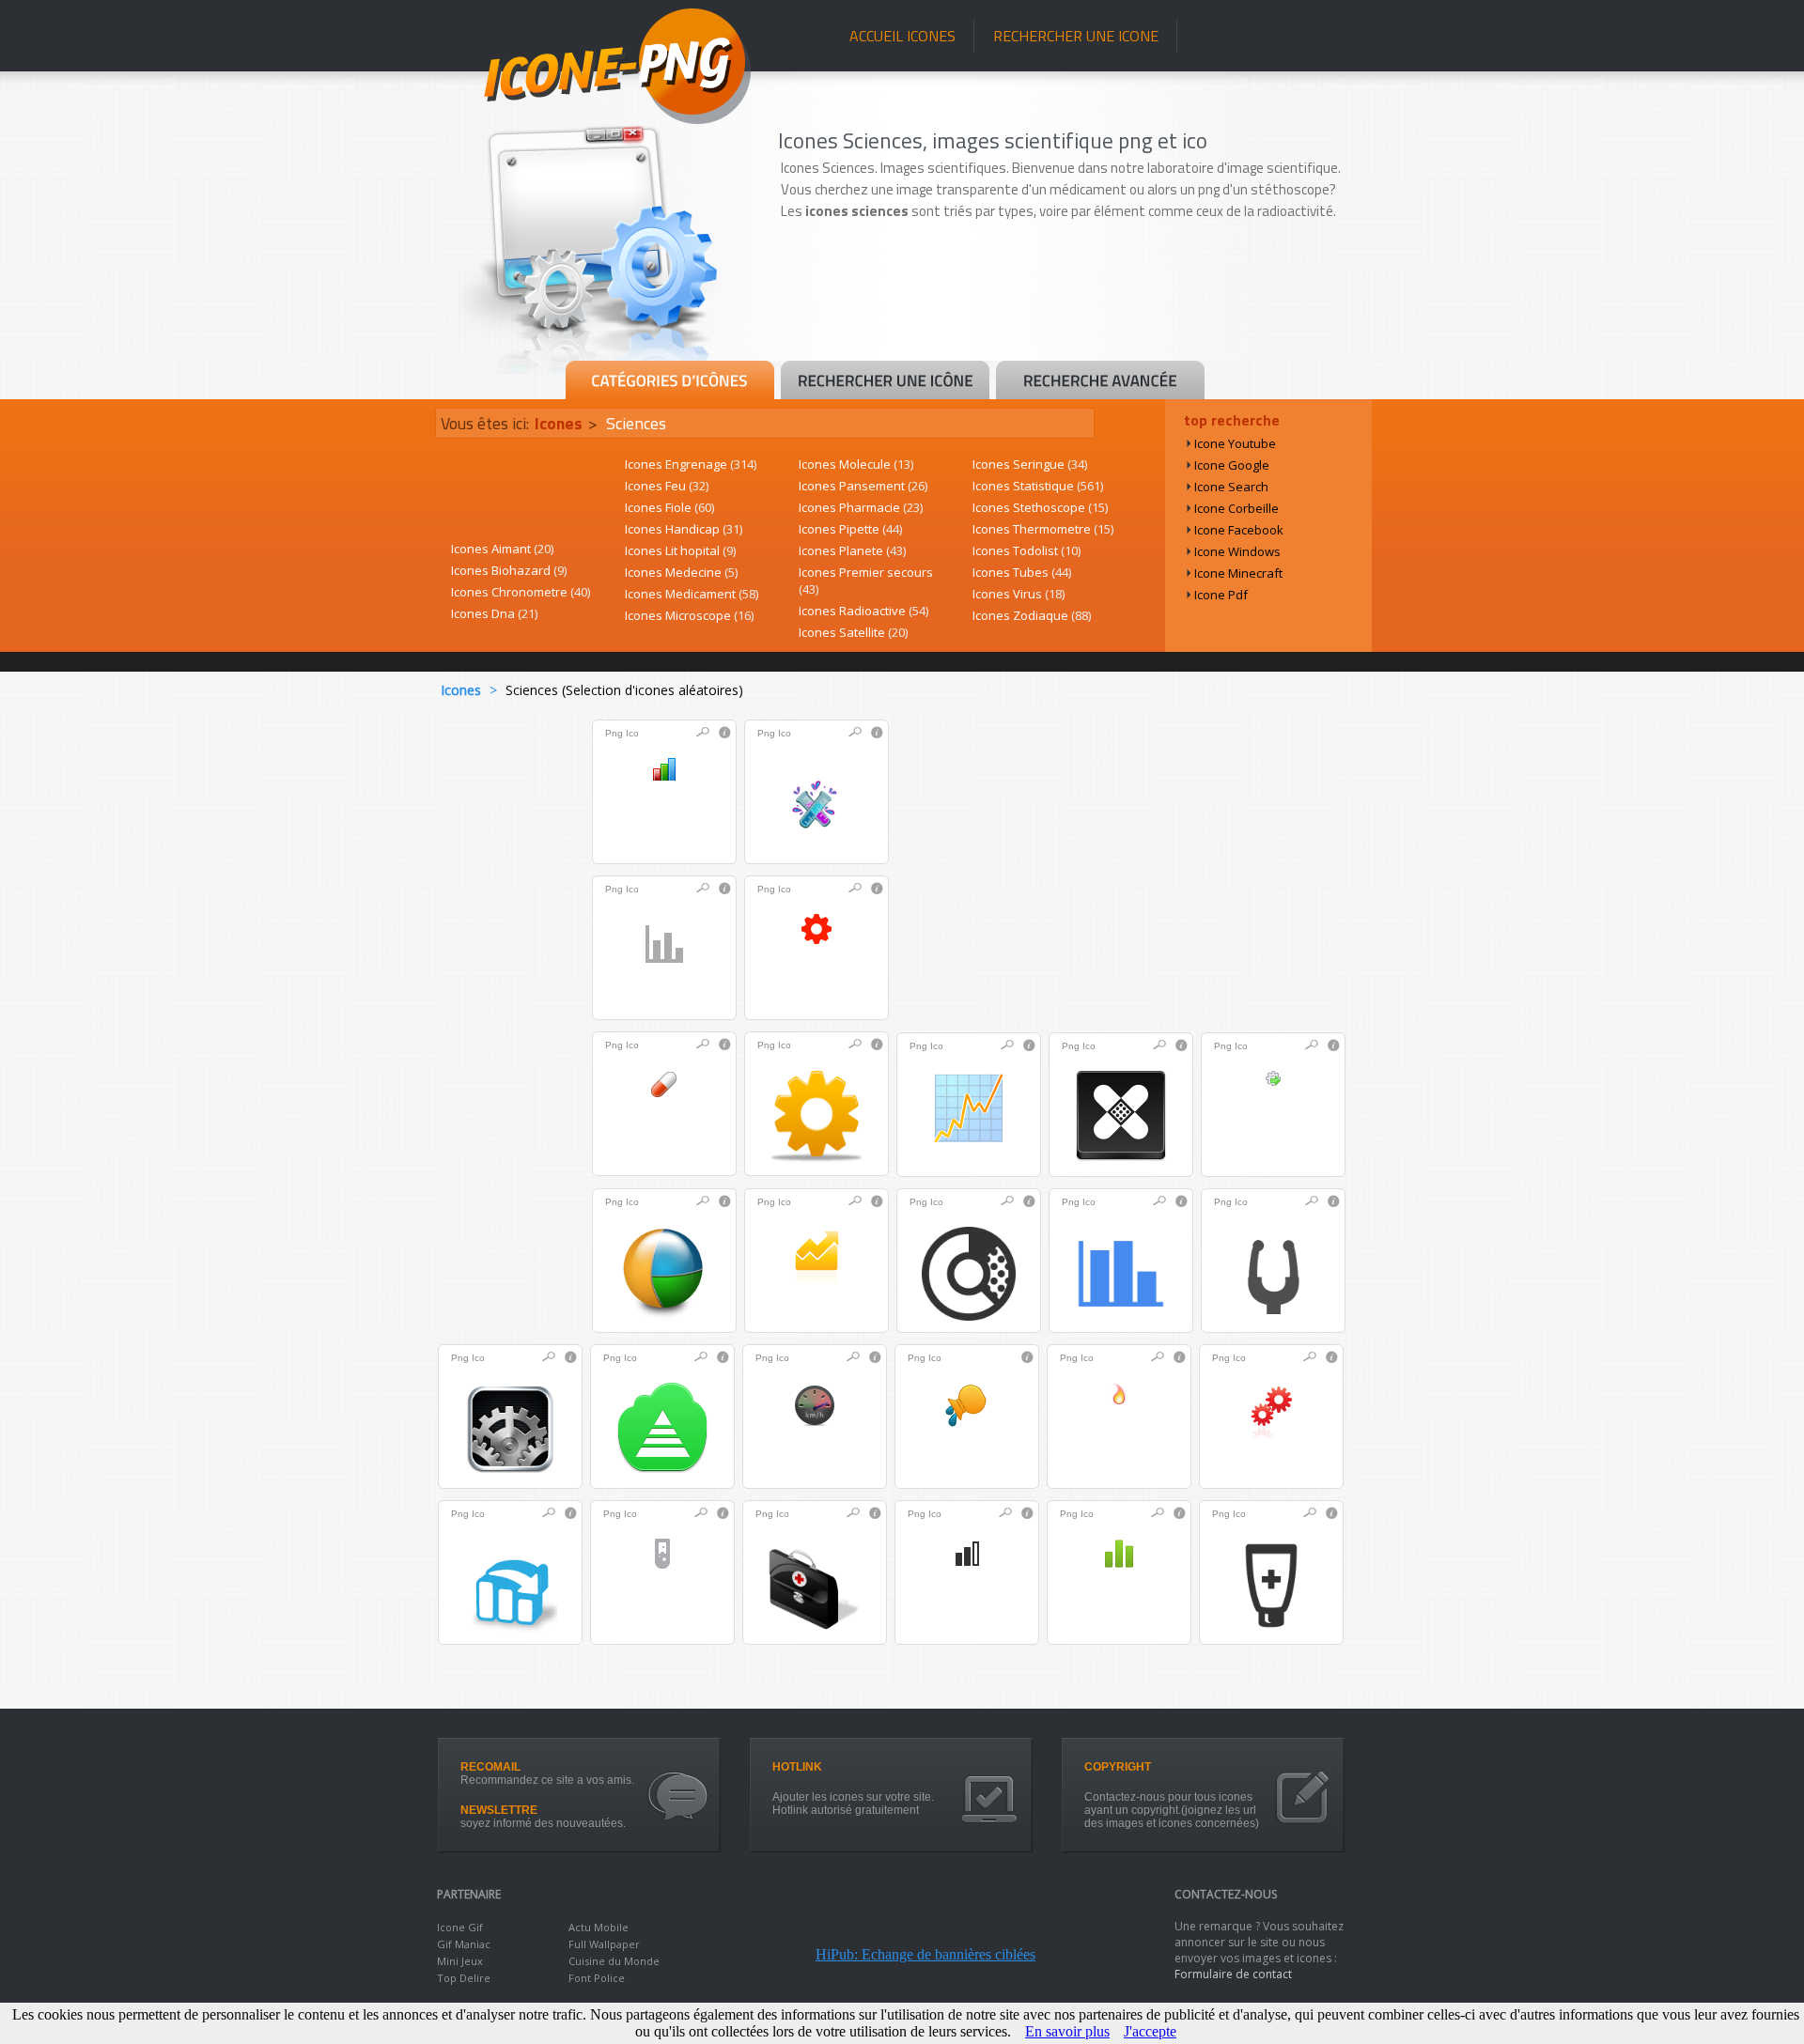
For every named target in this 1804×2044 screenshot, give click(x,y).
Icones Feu (667, 486)
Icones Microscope (689, 615)
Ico (632, 733)
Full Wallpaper (604, 1944)
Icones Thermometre (1043, 529)
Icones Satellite (853, 632)
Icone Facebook (1239, 530)
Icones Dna (494, 613)
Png (614, 733)
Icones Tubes (1022, 572)
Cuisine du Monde (614, 1961)
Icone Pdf (1221, 595)
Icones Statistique (1038, 486)
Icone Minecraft (1238, 573)
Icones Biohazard (509, 570)
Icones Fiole (669, 507)
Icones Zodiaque (1032, 615)
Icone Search (1231, 487)
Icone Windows (1237, 551)
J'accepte (1150, 2031)
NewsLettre (499, 1810)
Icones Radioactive (863, 611)
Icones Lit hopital (680, 550)
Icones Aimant (502, 549)
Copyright (1118, 1767)
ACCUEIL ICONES (902, 36)
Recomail (490, 1767)
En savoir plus (1067, 2031)
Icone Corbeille (1236, 508)
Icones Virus (1019, 594)
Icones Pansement (863, 486)
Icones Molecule (856, 464)
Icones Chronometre (521, 592)
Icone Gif (460, 1927)
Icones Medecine (681, 572)
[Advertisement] (1073, 307)
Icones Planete (852, 550)
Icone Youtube (1235, 443)
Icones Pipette (850, 529)
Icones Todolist (1026, 550)
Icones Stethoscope (1040, 507)
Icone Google (1232, 465)
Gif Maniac (464, 1944)
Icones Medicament (692, 594)
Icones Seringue (1030, 464)
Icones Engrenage (691, 464)
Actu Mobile (599, 1927)
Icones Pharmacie (861, 507)
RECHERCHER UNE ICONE (1076, 36)
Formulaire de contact (1233, 1974)
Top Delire (464, 1978)
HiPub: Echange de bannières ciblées (925, 1954)
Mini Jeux (460, 1961)
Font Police (597, 1978)
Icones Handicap (684, 529)
